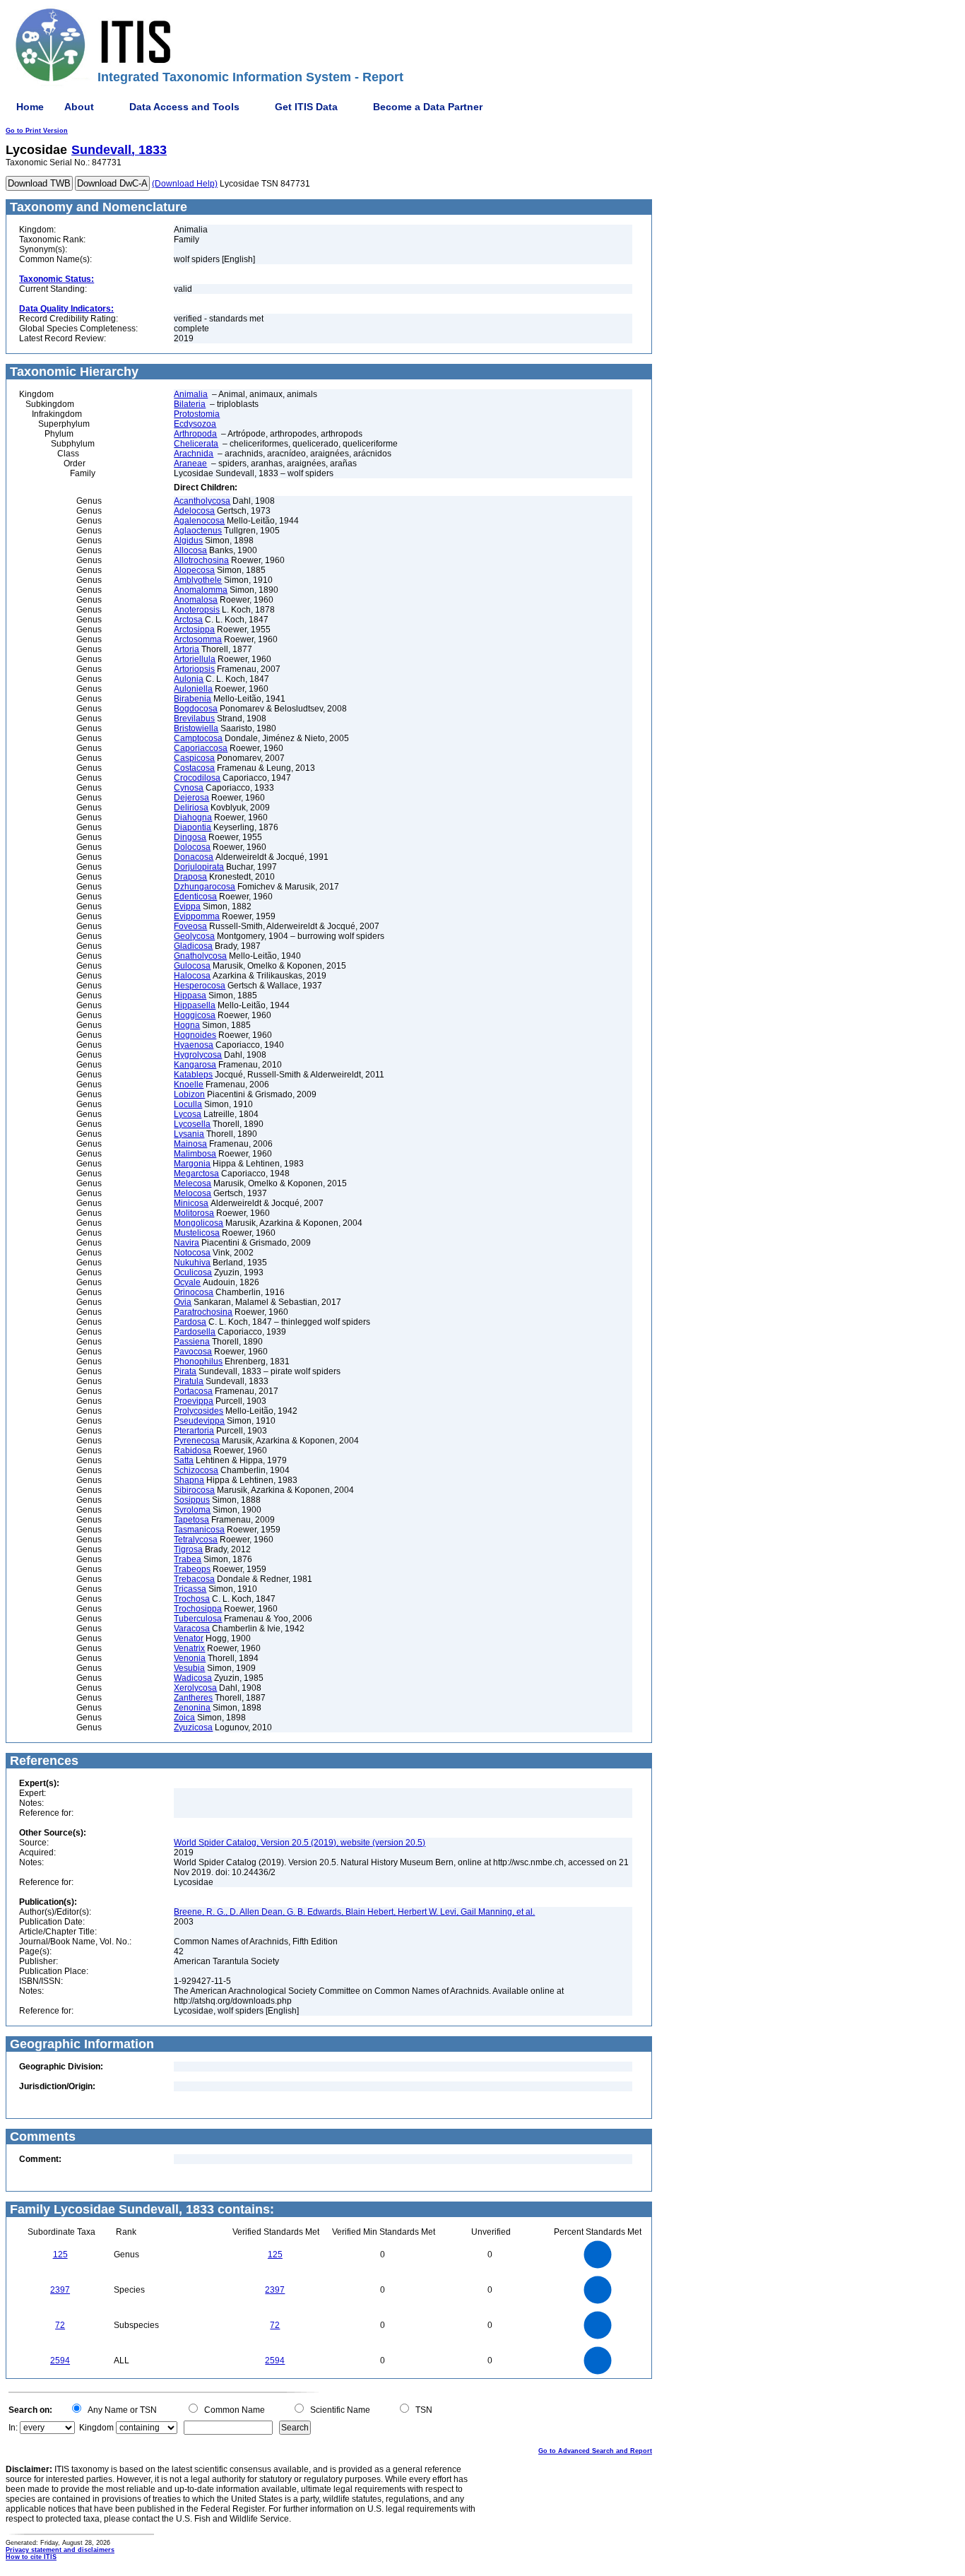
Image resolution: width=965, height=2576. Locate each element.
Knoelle (189, 1085)
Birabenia (193, 699)
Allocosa (190, 550)
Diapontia (193, 827)
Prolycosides (199, 1411)
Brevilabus (194, 719)
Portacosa (193, 1391)
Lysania (189, 1134)
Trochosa (192, 1599)
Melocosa (193, 1193)
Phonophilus (198, 1361)
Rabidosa (193, 1451)
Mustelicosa (197, 1233)
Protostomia (197, 414)
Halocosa (192, 976)
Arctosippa (194, 630)
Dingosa (190, 837)
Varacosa (192, 1629)
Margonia (192, 1164)
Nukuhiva (192, 1263)
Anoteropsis (197, 610)
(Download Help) (185, 184)
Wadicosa (193, 1678)
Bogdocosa (196, 709)
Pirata (185, 1371)
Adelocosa (194, 511)
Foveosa (190, 926)
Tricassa (190, 1589)
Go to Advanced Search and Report (595, 2451)
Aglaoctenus (198, 531)
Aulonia (189, 679)
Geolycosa (194, 936)
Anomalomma (201, 590)
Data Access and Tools (184, 107)
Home (30, 107)
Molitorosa (194, 1213)
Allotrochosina (201, 560)
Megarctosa (196, 1174)
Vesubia (189, 1668)
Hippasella (195, 1005)
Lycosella (192, 1124)
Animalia (191, 394)
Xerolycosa (195, 1688)
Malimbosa (195, 1154)
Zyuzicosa (193, 1727)
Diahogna (193, 817)
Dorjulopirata (199, 867)
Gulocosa (192, 966)
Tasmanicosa (199, 1530)
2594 (60, 2361)
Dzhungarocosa (205, 887)
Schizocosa (196, 1470)
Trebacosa (194, 1579)
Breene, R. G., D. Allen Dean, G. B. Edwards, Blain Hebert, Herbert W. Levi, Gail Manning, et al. (354, 1912)
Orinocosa (194, 1292)
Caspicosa (194, 758)
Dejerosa (191, 798)
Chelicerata (196, 444)
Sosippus (192, 1500)
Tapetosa (191, 1520)
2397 (60, 2290)
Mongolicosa (199, 1223)
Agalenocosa (199, 521)
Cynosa (189, 788)
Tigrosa (188, 1549)
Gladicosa (193, 946)
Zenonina (192, 1708)
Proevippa (194, 1401)
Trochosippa (198, 1609)
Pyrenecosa (197, 1441)
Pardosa (190, 1322)
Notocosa (192, 1253)
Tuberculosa (198, 1619)
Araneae (190, 463)
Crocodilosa (197, 778)
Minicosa (191, 1203)
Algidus (188, 540)
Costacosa (194, 768)
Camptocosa (198, 738)
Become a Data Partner (428, 107)
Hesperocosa (200, 986)
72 (60, 2325)
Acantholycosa (202, 501)
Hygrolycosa (198, 1055)
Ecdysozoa (195, 424)
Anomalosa (196, 600)
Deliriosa (191, 808)
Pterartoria (194, 1431)
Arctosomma (198, 639)
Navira (187, 1243)
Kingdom (96, 2428)
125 (60, 2255)
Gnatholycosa (200, 956)
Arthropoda (195, 434)
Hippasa (190, 995)
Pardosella (195, 1332)
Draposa (190, 877)
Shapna (189, 1480)
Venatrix (189, 1648)
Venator (189, 1638)
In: (13, 2428)
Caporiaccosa (201, 748)
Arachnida (194, 454)
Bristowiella (196, 728)
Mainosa (190, 1144)
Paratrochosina (203, 1312)
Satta (184, 1460)
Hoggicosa (195, 1015)
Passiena (192, 1342)
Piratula (189, 1381)
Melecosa (193, 1183)
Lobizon (189, 1094)
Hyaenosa (194, 1045)
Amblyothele (198, 580)
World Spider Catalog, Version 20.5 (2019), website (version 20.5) (300, 1843)
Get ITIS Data (306, 107)
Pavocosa (193, 1352)
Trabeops (192, 1569)
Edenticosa (195, 897)
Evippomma (197, 916)
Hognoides (195, 1035)
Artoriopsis (194, 669)
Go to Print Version (37, 131)
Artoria (187, 649)
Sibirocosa (194, 1490)
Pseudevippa (199, 1421)
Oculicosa (193, 1272)
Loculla (188, 1104)
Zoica (184, 1718)
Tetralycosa (196, 1540)
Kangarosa (195, 1065)
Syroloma (192, 1510)
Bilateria (190, 404)
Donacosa (194, 857)
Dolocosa (192, 847)
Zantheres (193, 1698)
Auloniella (193, 689)
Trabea (188, 1559)
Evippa (187, 906)
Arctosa (188, 620)
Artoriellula (195, 659)
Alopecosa (194, 570)
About (79, 107)
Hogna (187, 1025)
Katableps (193, 1075)
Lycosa (188, 1114)
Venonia (190, 1658)
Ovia (183, 1302)
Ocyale (187, 1282)
